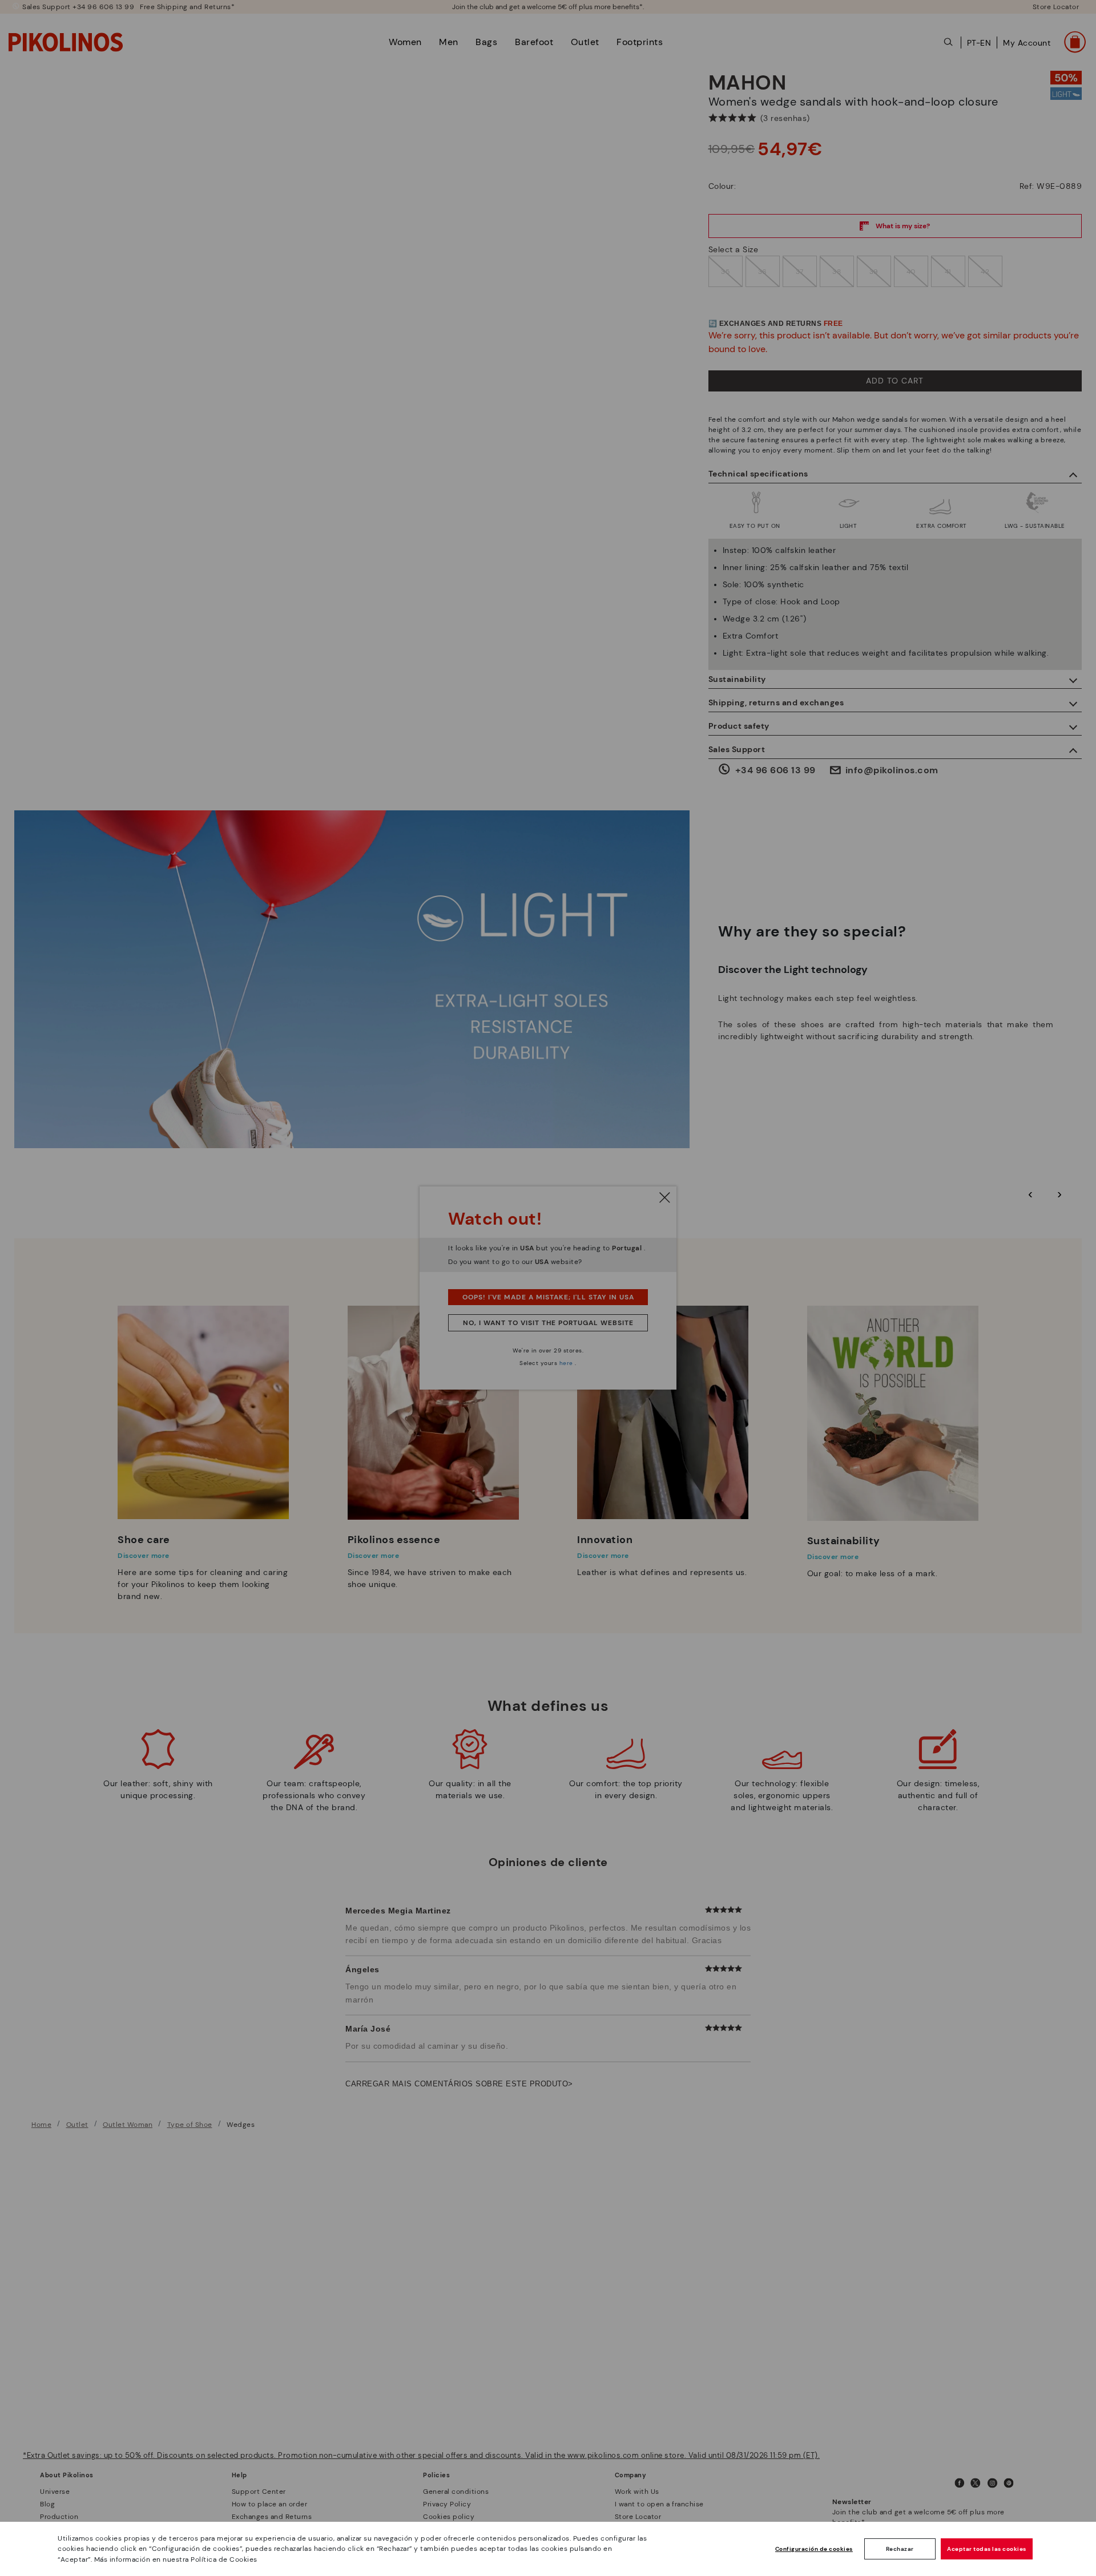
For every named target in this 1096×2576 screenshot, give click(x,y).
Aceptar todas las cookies (987, 2549)
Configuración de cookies (814, 2549)
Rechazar (900, 2549)
